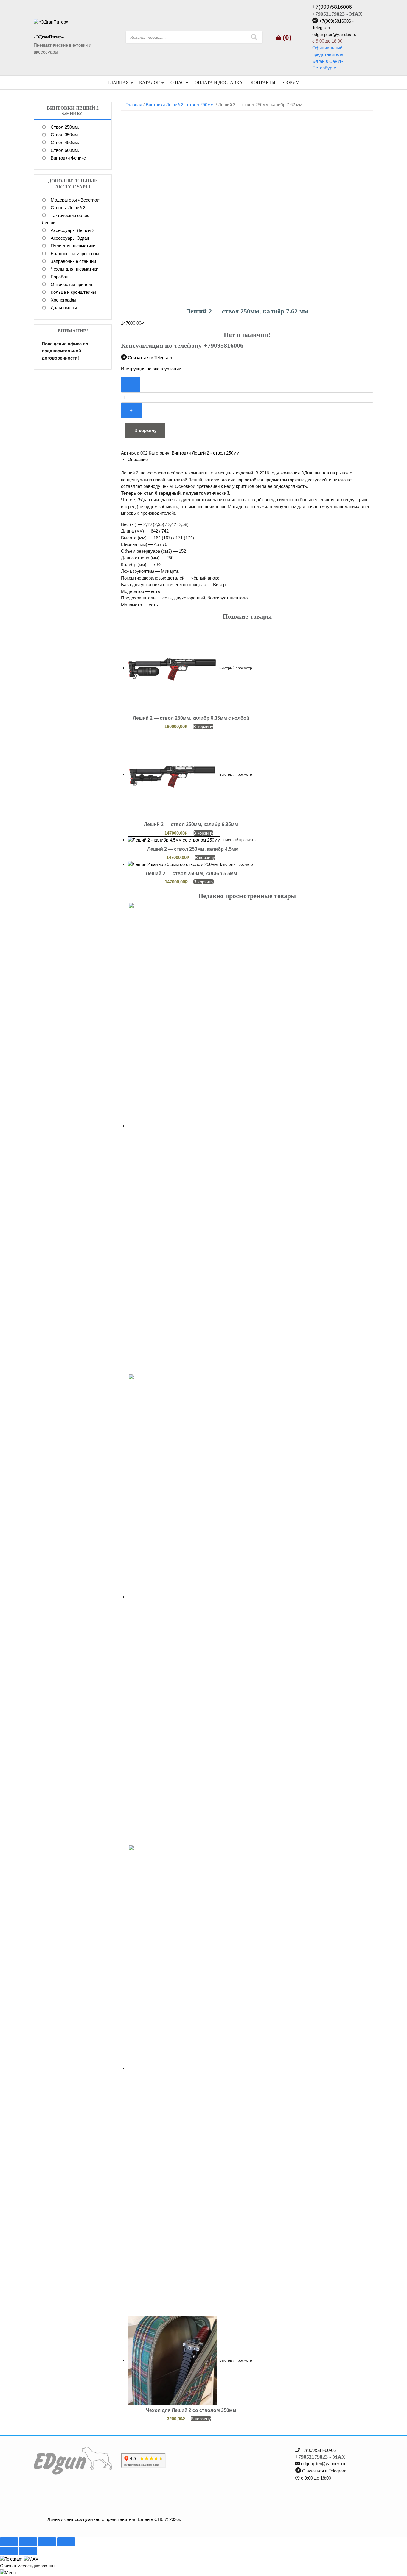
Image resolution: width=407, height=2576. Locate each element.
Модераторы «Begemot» (76, 200)
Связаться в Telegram (150, 358)
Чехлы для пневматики (74, 269)
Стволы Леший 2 (68, 208)
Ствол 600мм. (65, 150)
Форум (291, 82)
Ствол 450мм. (65, 142)
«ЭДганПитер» (49, 37)
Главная (118, 82)
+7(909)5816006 (332, 7)
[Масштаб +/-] (9, 2542)
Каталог (149, 82)
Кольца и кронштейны (73, 292)
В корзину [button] (203, 726)
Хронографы (63, 300)
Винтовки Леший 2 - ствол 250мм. (180, 105)
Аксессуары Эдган (70, 238)
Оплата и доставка (219, 82)
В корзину (145, 430)
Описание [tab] (138, 459)
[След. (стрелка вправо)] (28, 2551)
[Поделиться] (47, 2542)
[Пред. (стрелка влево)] (9, 2551)
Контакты (263, 82)
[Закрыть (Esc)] (66, 2542)
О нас (177, 82)
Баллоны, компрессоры (75, 253)
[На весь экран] (28, 2542)
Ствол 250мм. (65, 127)
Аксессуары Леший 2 (72, 230)
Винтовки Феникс (68, 158)
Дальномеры (64, 308)
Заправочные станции (73, 261)
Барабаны (61, 277)
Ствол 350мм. (65, 135)
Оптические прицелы (73, 284)
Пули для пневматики (73, 246)
